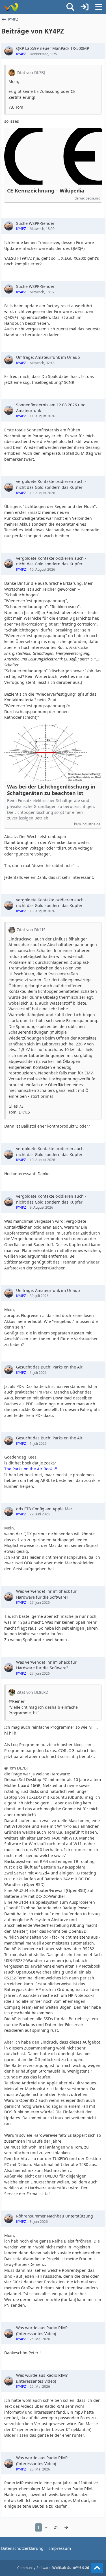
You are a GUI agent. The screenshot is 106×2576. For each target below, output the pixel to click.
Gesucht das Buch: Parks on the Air (49, 1367)
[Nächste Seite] (66, 2527)
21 (56, 2527)
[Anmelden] (85, 7)
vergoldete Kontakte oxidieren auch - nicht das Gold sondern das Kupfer (51, 484)
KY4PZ (21, 54)
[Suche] (70, 7)
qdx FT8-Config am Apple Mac (44, 1509)
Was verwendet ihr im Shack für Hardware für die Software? (46, 1594)
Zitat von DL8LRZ (32, 1692)
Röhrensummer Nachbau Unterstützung (55, 2216)
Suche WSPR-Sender (35, 223)
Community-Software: (53, 2568)
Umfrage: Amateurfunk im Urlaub (48, 357)
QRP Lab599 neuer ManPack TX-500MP (53, 48)
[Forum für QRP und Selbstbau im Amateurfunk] (11, 7)
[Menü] (99, 7)
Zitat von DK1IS (31, 930)
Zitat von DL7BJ (31, 72)
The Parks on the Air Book (28, 1469)
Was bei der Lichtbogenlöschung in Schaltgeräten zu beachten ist (51, 790)
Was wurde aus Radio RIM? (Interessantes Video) (42, 2331)
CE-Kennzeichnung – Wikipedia (46, 191)
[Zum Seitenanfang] (97, 2568)
